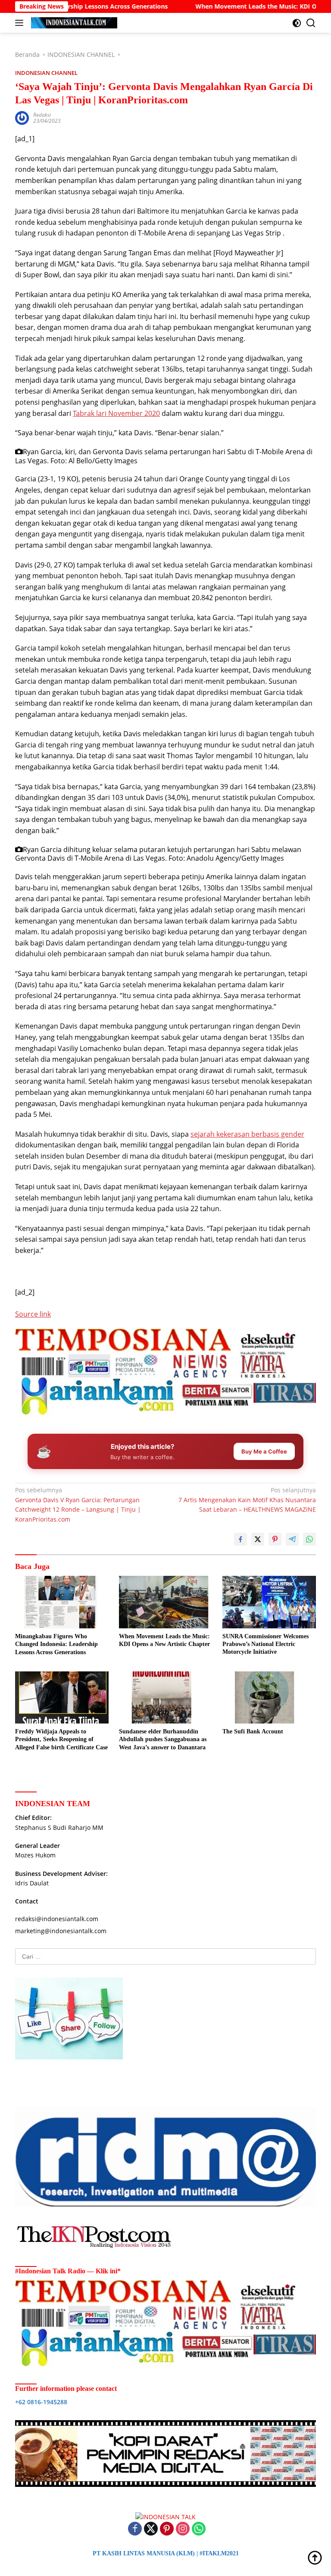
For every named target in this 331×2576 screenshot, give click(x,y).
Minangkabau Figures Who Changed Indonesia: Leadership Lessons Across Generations (56, 1644)
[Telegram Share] (292, 1539)
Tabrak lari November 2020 (116, 413)
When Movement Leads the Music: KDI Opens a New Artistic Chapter (164, 1640)
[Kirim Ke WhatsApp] (309, 1539)
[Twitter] (151, 2529)
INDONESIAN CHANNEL (46, 73)
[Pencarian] (311, 23)
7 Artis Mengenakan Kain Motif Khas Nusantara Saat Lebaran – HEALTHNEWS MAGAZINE (247, 1500)
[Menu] (21, 23)
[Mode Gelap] (297, 23)
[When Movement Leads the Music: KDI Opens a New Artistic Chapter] (166, 1602)
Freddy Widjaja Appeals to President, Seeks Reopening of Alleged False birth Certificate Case (61, 1739)
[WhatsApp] (199, 2529)
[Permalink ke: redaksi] (22, 117)
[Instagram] (183, 2529)
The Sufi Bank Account (253, 1731)
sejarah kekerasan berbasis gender (247, 1134)
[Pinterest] (167, 2529)
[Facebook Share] (240, 1539)
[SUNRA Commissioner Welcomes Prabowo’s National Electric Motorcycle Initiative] (269, 1602)
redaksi (42, 115)
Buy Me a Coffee (264, 1451)
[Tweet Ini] (258, 1539)
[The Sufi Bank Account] (269, 1697)
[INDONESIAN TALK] (73, 23)
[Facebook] (135, 2529)
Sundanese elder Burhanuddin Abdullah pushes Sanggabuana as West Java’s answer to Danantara (163, 1739)
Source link (33, 1314)
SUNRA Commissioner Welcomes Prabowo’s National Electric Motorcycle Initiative (265, 1644)
